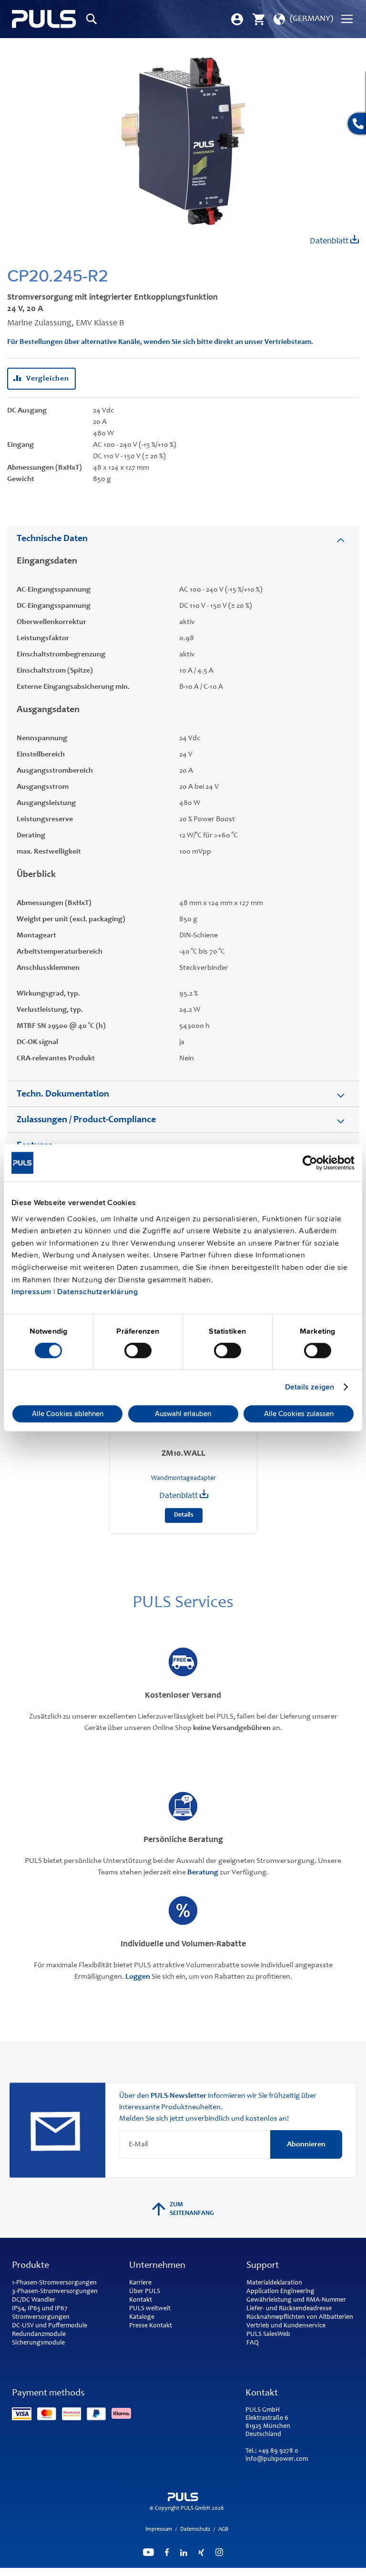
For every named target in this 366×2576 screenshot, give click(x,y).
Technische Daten (52, 539)
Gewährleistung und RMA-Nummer (296, 2300)
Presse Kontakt (151, 2326)
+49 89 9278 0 (278, 2451)
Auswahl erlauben (183, 1414)
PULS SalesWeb (268, 2334)
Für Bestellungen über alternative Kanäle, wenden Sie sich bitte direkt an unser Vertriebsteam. (160, 342)
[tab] (183, 538)
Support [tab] (263, 2266)
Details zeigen (310, 1387)
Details (184, 1515)
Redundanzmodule (39, 2334)
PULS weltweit (150, 2309)
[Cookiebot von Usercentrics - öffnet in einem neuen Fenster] (313, 1163)
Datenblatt (330, 241)
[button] (302, 19)
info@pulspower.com (277, 2459)
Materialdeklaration (274, 2283)
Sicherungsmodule (38, 2343)
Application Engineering (280, 2292)
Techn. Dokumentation (63, 1095)
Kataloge (142, 2317)
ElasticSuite (224, 2572)
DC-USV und (29, 2326)
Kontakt (141, 2300)
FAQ (253, 2343)
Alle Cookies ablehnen (68, 1414)
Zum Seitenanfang (192, 2209)
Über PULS (145, 2292)
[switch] (138, 1351)
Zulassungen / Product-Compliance (86, 1120)
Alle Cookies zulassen (299, 1414)
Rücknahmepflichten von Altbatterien (300, 2317)
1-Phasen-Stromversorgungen (54, 2283)
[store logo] (44, 19)
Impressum (31, 1292)
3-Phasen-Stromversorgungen (55, 2292)
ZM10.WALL (183, 1454)
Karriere (140, 2283)
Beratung (203, 1872)
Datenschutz (195, 2529)
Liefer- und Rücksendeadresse (289, 2309)
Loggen (138, 1977)
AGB (223, 2529)
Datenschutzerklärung (97, 1292)
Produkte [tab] (30, 2266)
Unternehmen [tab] (157, 2266)
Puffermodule (68, 2326)
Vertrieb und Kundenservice (286, 2326)
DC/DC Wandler (34, 2300)
